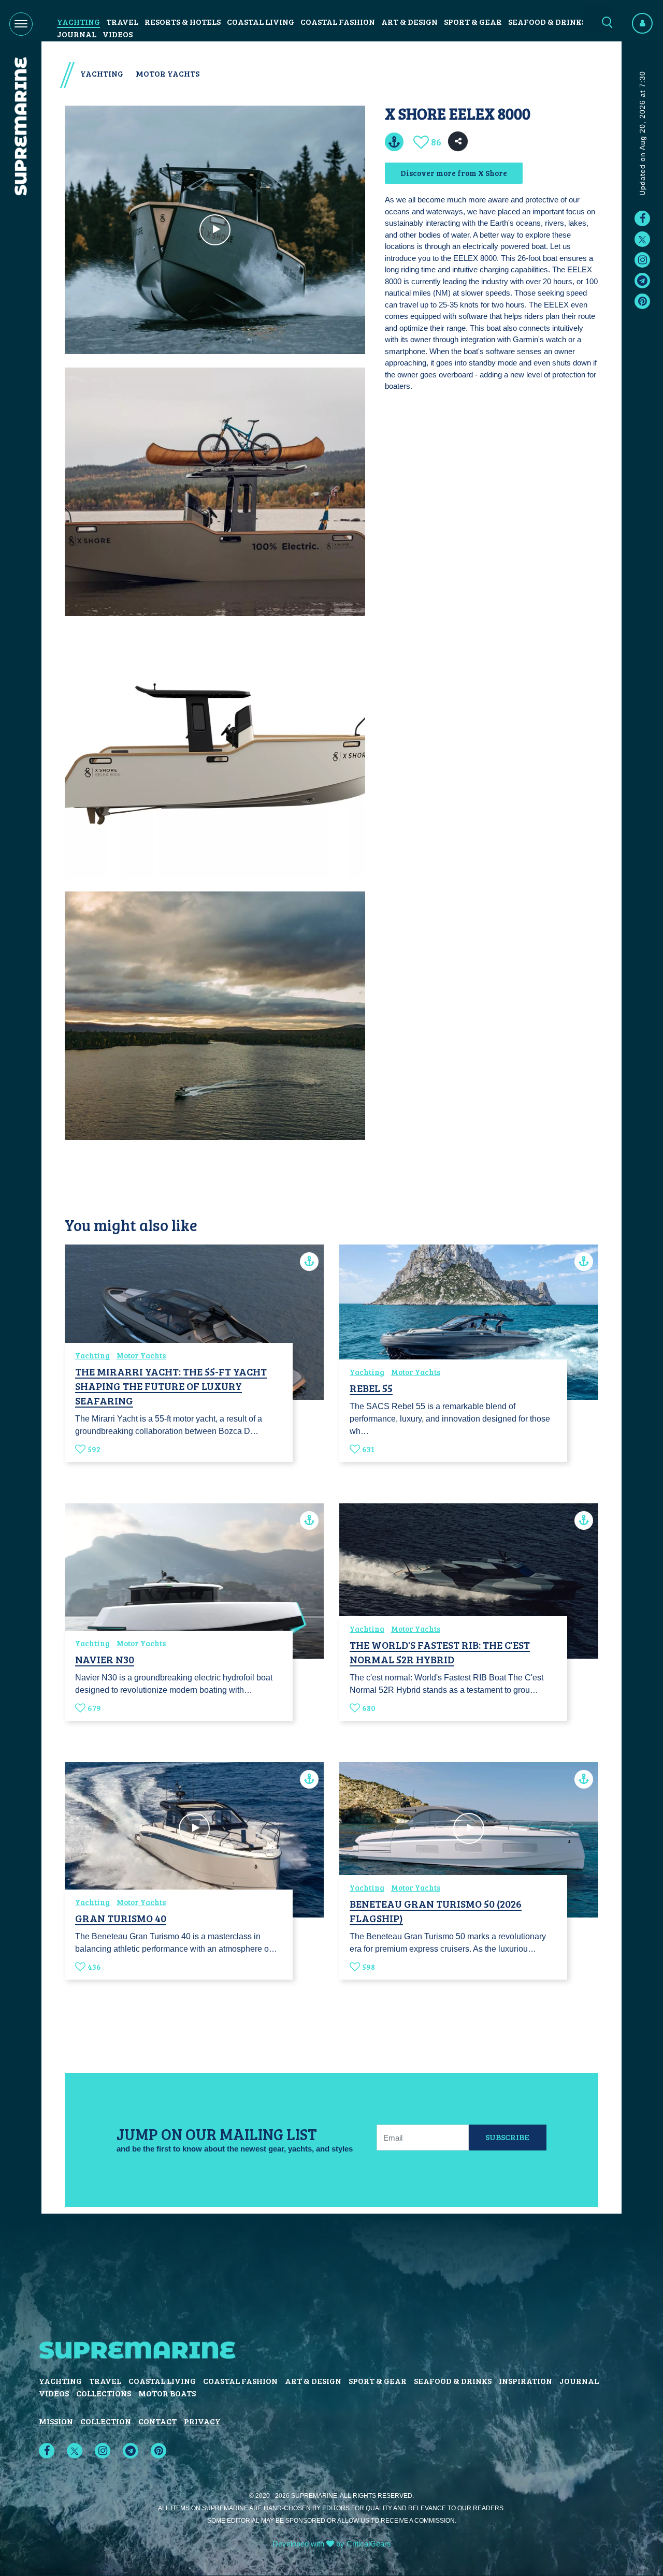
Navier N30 (105, 1659)
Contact (157, 2421)
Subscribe (507, 2137)
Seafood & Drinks (547, 21)
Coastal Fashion (338, 21)
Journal (77, 34)
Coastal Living (261, 21)
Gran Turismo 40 (121, 1918)
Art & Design (409, 21)
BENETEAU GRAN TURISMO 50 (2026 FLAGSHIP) (436, 1911)
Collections (104, 2393)
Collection (106, 2421)
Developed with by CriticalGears (332, 2544)
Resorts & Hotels (183, 21)
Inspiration (525, 2381)
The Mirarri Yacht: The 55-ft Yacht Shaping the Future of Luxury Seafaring (171, 1386)
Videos (118, 34)
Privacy (202, 2421)
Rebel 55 (371, 1388)
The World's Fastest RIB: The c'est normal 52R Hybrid (440, 1652)
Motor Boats (167, 2393)
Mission (56, 2421)
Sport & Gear (473, 21)
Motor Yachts (168, 73)
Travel (122, 21)
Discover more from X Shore (454, 173)
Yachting (78, 21)
